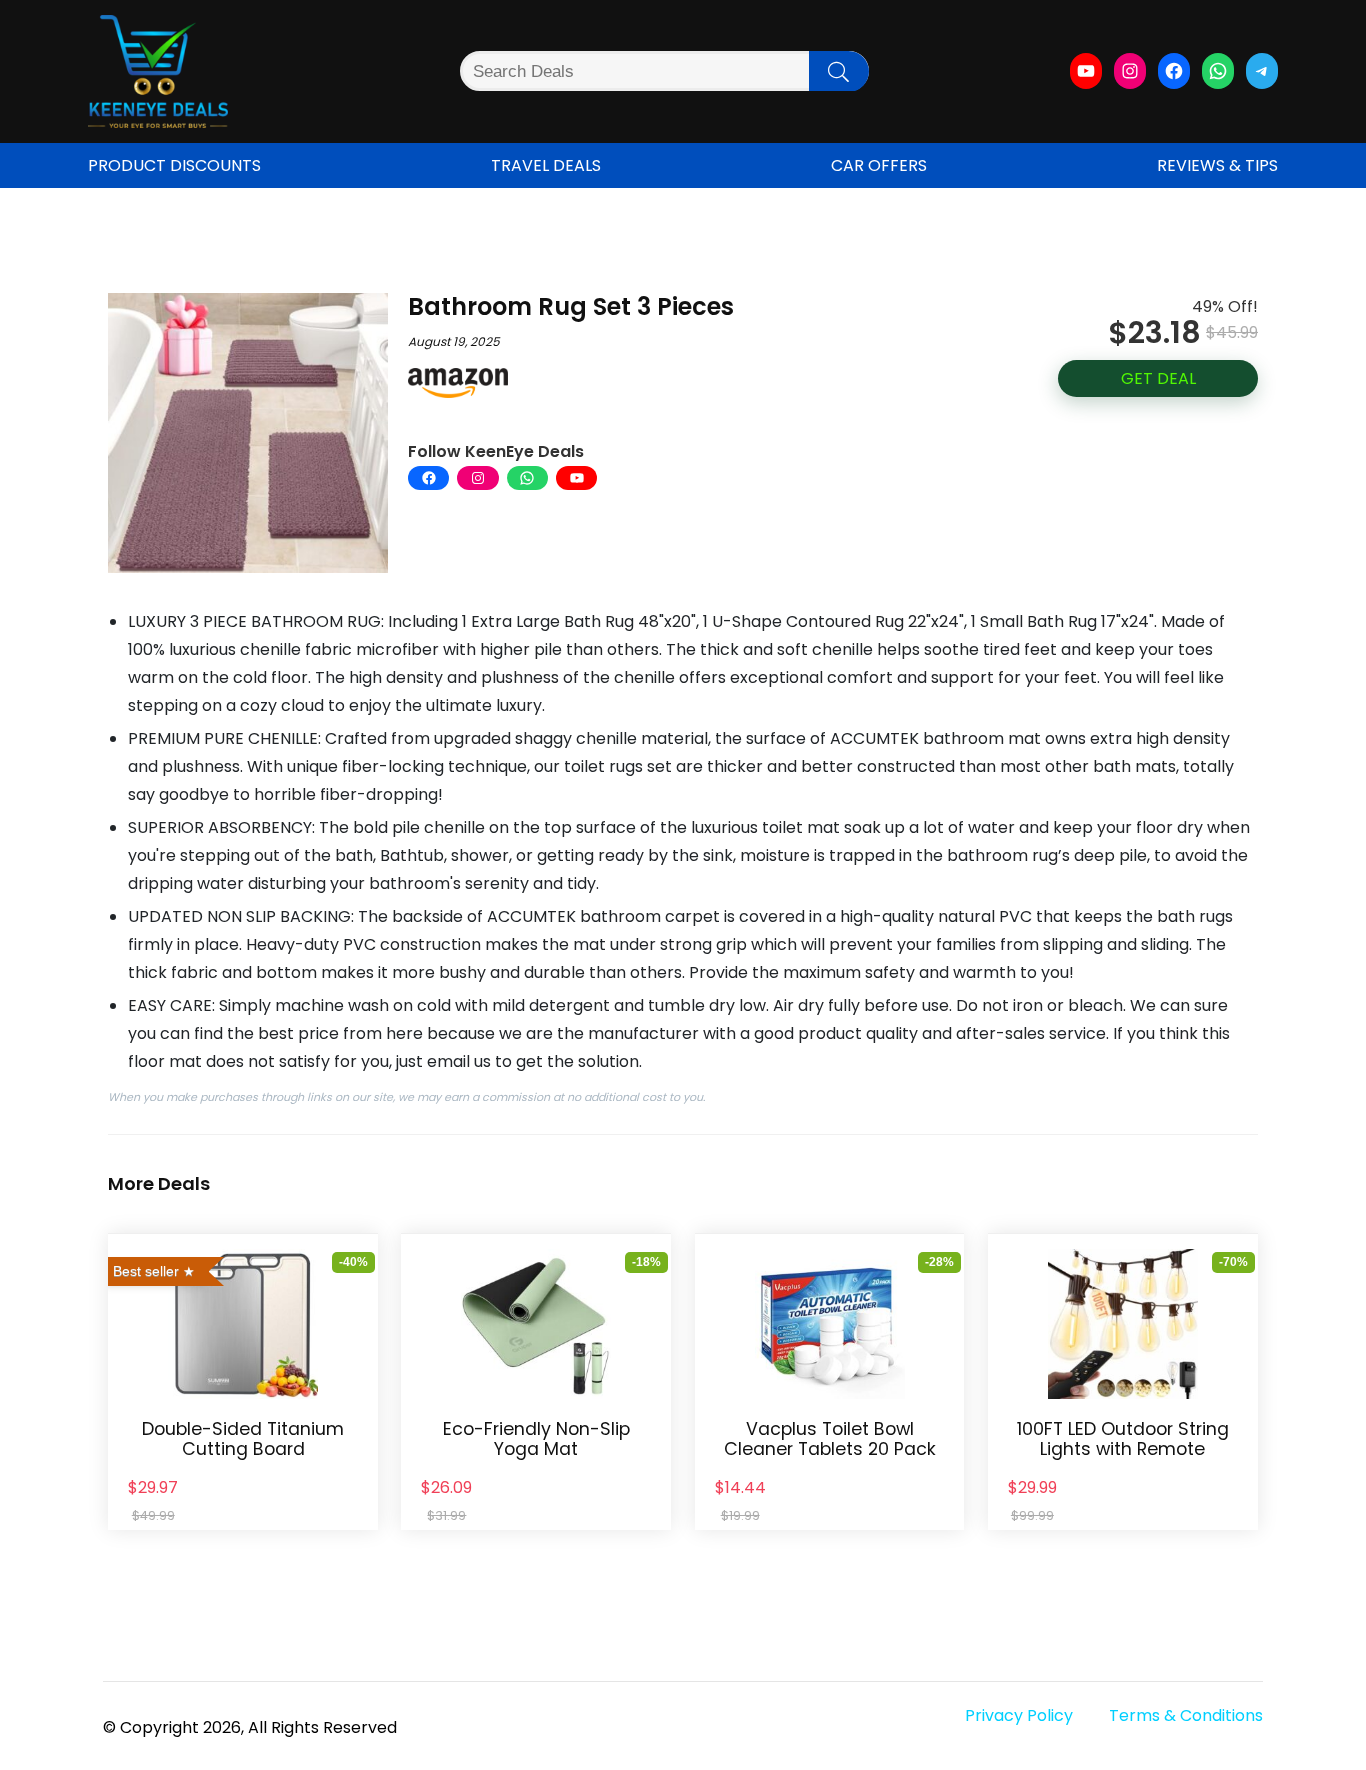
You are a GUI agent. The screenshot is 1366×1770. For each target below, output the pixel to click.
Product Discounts (174, 165)
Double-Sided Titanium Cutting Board (243, 1439)
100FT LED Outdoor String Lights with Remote (1123, 1439)
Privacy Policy (1019, 1715)
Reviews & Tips (1217, 165)
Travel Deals (546, 165)
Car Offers (879, 165)
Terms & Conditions (1186, 1715)
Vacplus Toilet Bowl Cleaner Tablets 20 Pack (830, 1439)
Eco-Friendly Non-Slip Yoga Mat (536, 1439)
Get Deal (1158, 378)
